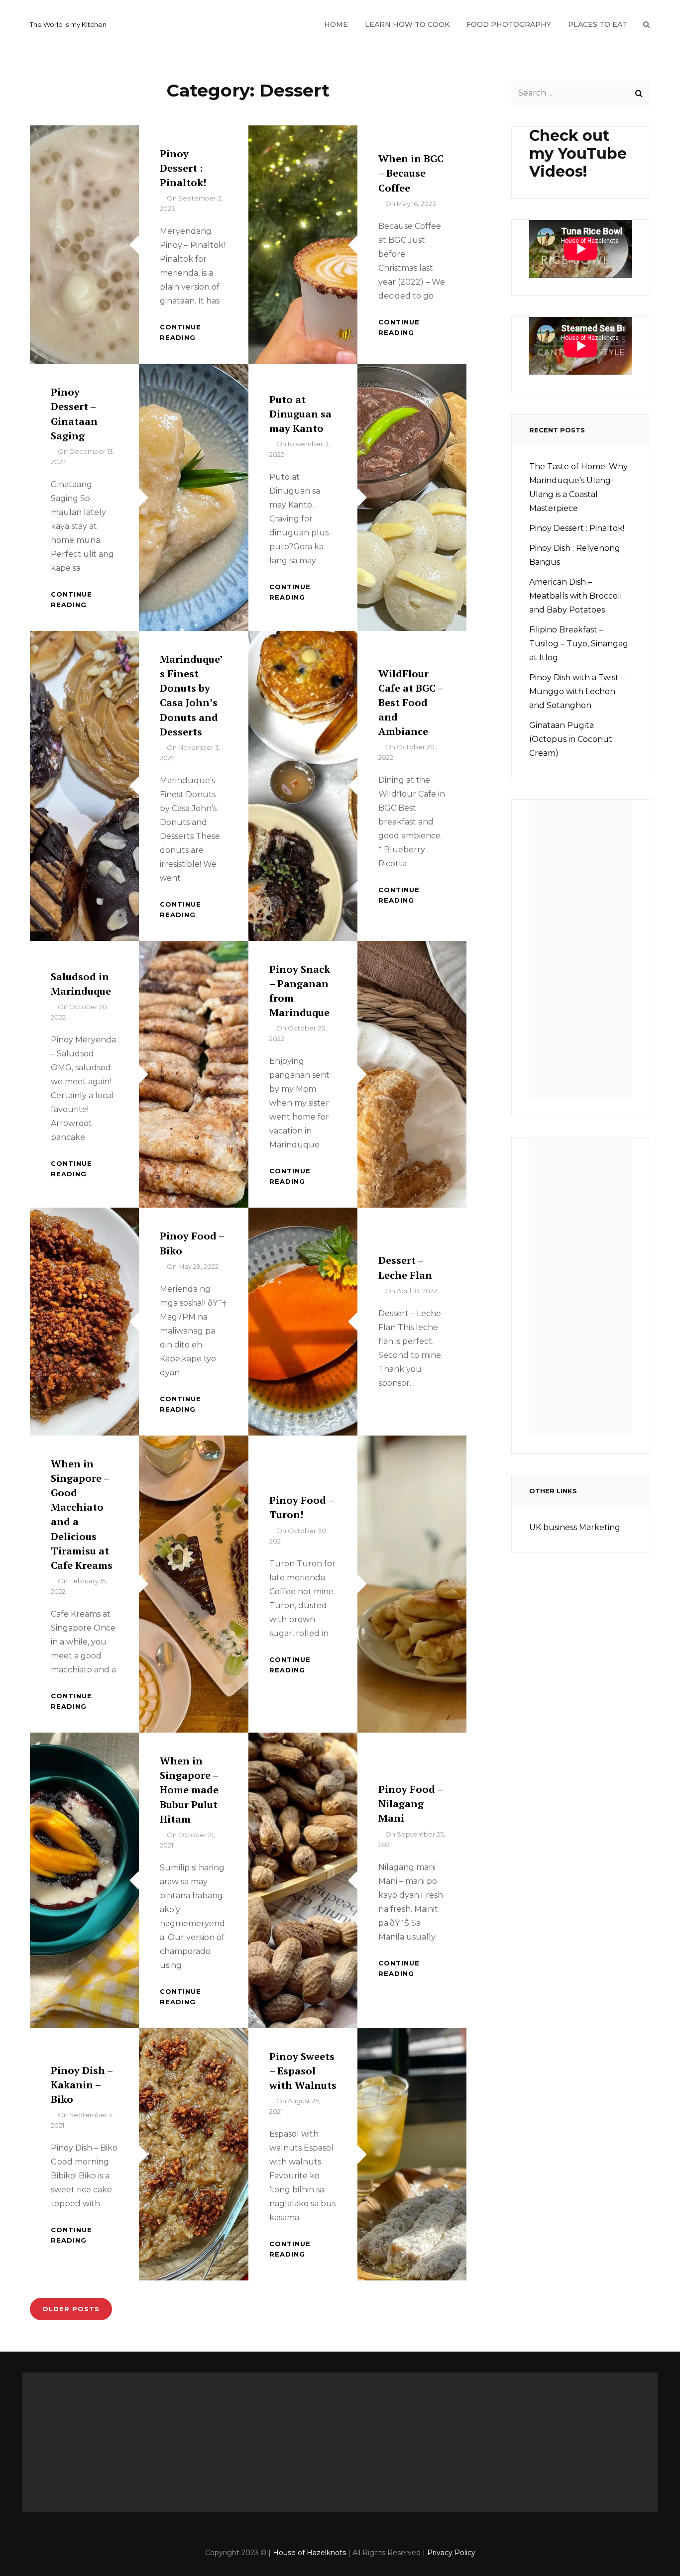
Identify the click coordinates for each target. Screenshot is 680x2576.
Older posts (71, 2309)
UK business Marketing (575, 1527)
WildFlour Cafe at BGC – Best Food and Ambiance (411, 703)
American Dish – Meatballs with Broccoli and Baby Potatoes (575, 596)
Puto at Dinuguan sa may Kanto (300, 414)
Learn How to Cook (407, 24)
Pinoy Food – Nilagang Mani (410, 1803)
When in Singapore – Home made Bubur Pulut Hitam (189, 1790)
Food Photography (509, 24)
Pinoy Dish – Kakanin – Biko (82, 2085)
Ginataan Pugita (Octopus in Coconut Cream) (571, 739)
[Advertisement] (584, 952)
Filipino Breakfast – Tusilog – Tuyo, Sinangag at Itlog (579, 644)
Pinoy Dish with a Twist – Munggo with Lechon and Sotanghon (577, 691)
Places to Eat (598, 24)
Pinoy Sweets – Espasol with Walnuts (303, 2071)
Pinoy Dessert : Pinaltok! (183, 168)
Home (336, 24)
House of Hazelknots (309, 2553)
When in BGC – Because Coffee (411, 173)
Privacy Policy (451, 2553)
